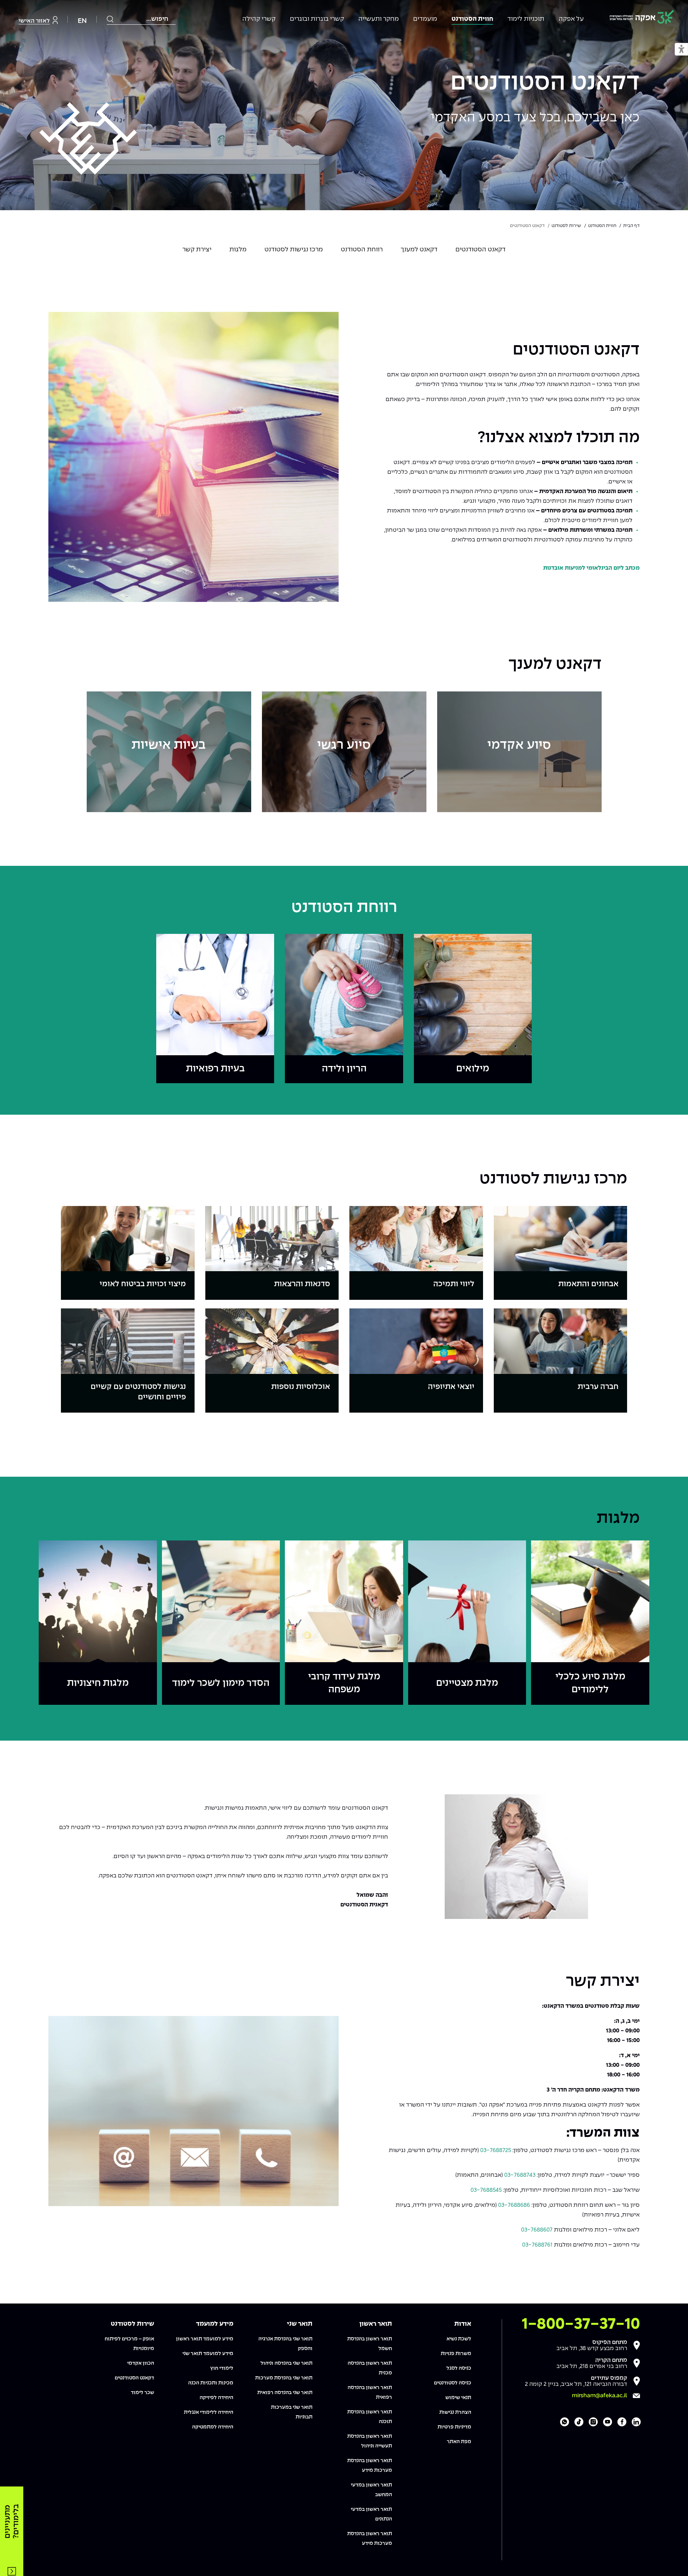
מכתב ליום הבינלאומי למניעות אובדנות (591, 568)
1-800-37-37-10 (581, 2324)
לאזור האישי (34, 21)
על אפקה (571, 19)
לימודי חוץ (222, 2368)
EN (82, 21)
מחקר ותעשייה (379, 19)
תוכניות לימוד (526, 19)
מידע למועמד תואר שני (208, 2354)
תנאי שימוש (458, 2398)
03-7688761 (537, 2245)
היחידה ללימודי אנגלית (209, 2412)
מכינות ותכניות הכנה (211, 2383)
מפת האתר (459, 2442)
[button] (681, 50)
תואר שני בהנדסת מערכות (284, 2378)
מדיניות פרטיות (454, 2427)
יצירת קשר (197, 250)
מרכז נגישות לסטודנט (294, 250)
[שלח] (110, 19)
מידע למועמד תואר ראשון (205, 2339)
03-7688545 (486, 2190)
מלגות (238, 250)
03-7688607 (537, 2230)
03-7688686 (514, 2205)
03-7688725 (496, 2150)
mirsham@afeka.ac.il (599, 2396)
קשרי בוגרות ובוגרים (317, 19)
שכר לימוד (142, 2393)
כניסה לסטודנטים (453, 2383)
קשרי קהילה (259, 19)
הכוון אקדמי (141, 2363)
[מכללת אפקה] (642, 18)
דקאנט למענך (419, 250)
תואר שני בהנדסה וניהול (286, 2363)
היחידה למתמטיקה (213, 2427)
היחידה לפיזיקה (216, 2398)
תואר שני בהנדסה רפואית (285, 2393)
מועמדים (425, 19)
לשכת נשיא (459, 2339)
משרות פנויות (456, 2354)
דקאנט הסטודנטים (545, 83)
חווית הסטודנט (472, 19)
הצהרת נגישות (455, 2412)
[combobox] (141, 19)
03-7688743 (520, 2175)
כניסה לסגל (459, 2368)
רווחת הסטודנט (362, 250)
